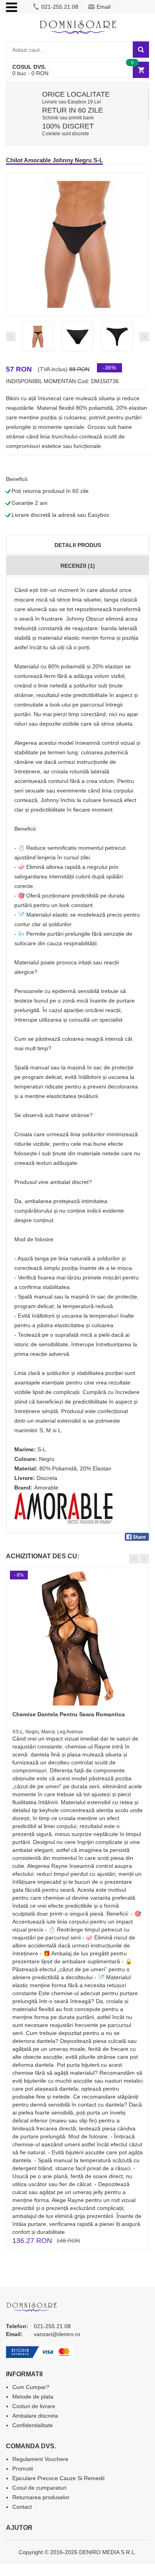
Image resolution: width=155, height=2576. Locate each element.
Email (104, 7)
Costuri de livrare (34, 2406)
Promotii (23, 2469)
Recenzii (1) (78, 566)
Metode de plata (33, 2397)
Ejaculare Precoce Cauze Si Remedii (58, 2478)
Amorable (46, 1488)
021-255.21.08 (60, 7)
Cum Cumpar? (31, 2387)
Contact (22, 2507)
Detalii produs (78, 545)
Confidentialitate (33, 2425)
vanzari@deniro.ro (57, 2334)
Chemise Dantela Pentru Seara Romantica (69, 1714)
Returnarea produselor (41, 2497)
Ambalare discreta (35, 2416)
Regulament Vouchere (40, 2459)
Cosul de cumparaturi (39, 2488)
